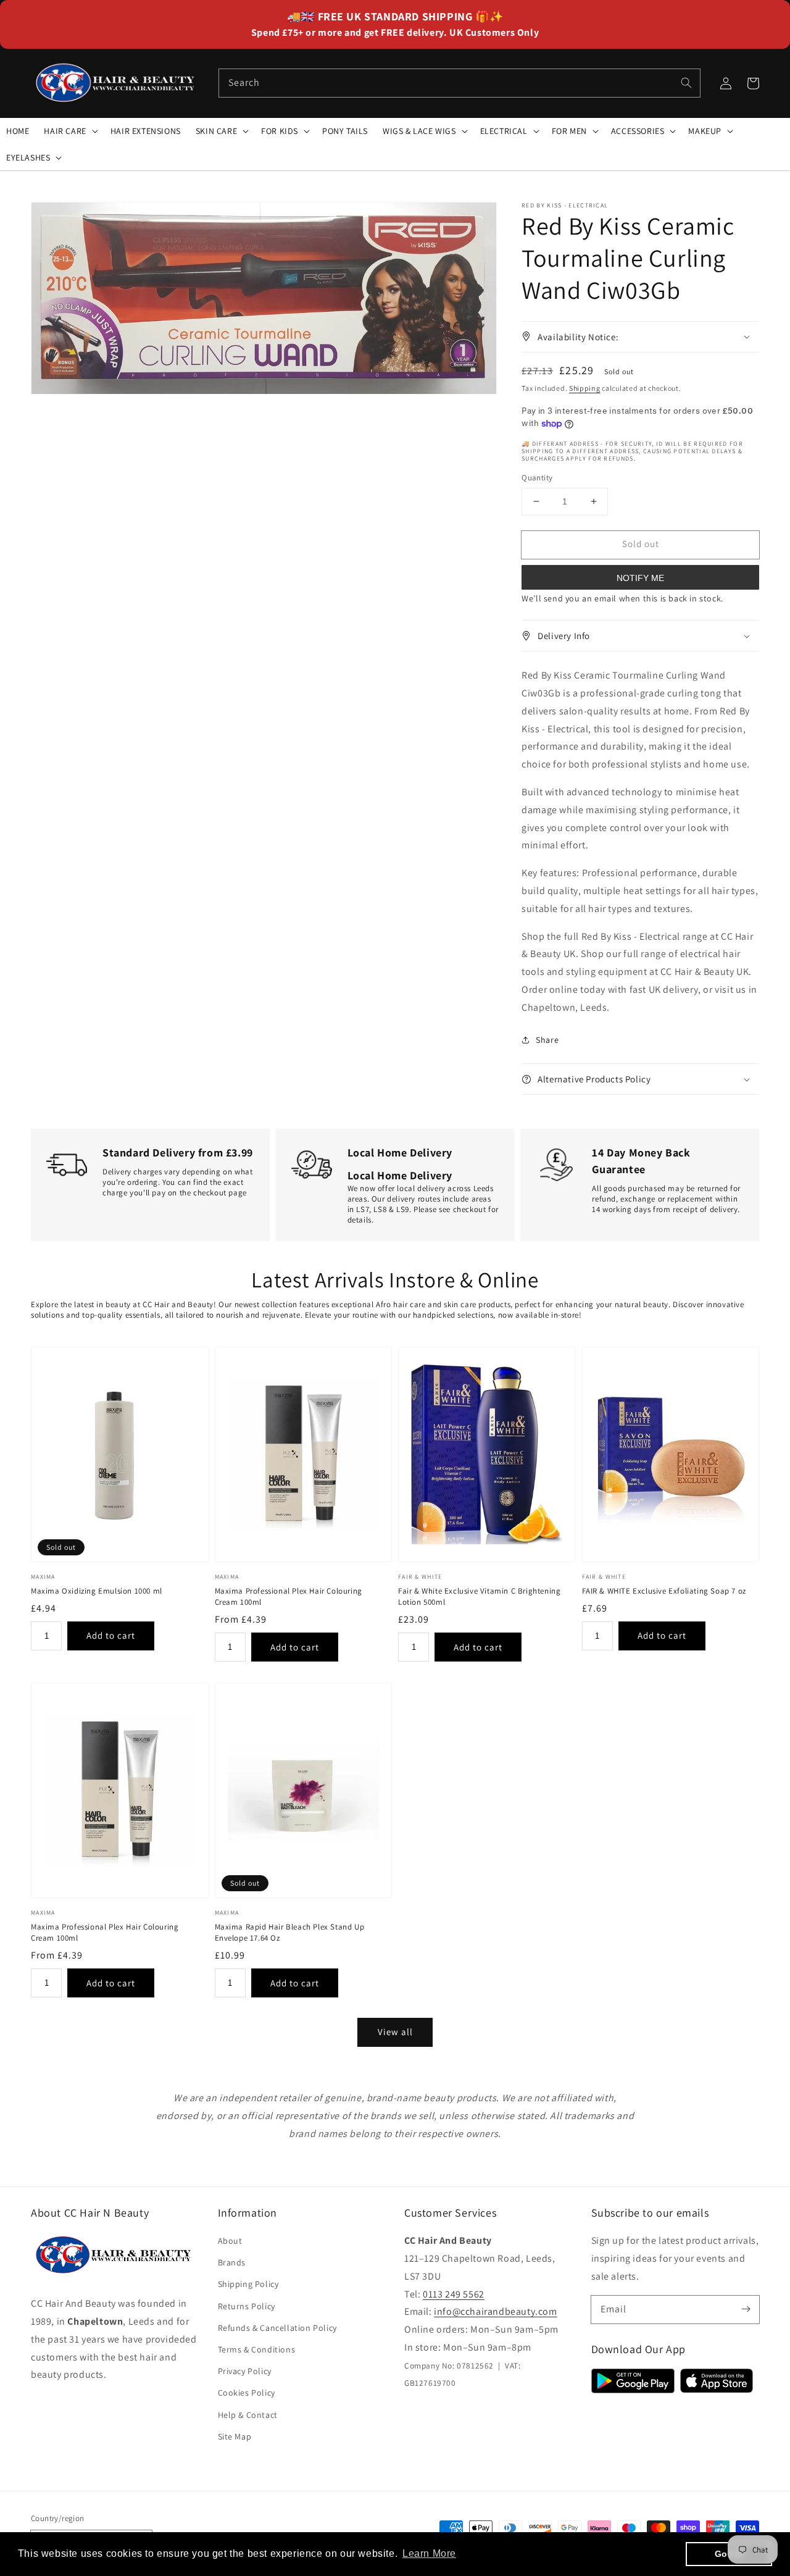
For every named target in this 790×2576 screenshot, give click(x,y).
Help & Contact (248, 2415)
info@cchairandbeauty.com (495, 2311)
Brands (232, 2262)
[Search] (686, 83)
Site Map (235, 2436)
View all (395, 2032)
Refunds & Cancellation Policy (277, 2328)
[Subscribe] (746, 2309)
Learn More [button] (429, 2553)
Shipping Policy (248, 2284)
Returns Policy (247, 2306)
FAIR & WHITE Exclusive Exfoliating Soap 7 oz (664, 1591)
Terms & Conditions (257, 2349)
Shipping (585, 388)
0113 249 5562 (454, 2294)
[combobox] (459, 83)
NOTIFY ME (640, 578)
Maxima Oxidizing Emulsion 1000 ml (97, 1591)
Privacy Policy (245, 2371)
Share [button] (547, 1040)
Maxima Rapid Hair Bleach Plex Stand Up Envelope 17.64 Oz (290, 1932)
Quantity (537, 478)
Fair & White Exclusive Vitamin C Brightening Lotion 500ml (479, 1596)
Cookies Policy (247, 2393)
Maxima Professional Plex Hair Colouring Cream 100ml (289, 1596)
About (230, 2241)
